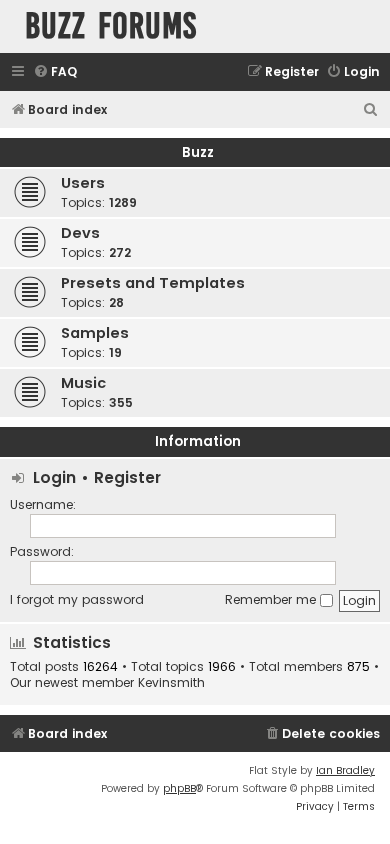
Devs (80, 233)
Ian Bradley (345, 770)
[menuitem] (55, 72)
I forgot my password (77, 599)
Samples (95, 333)
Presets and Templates (153, 283)
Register (127, 477)
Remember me (272, 599)
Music (83, 383)
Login (54, 477)
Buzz (198, 152)
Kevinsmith (171, 683)
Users (83, 183)
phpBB (179, 788)
